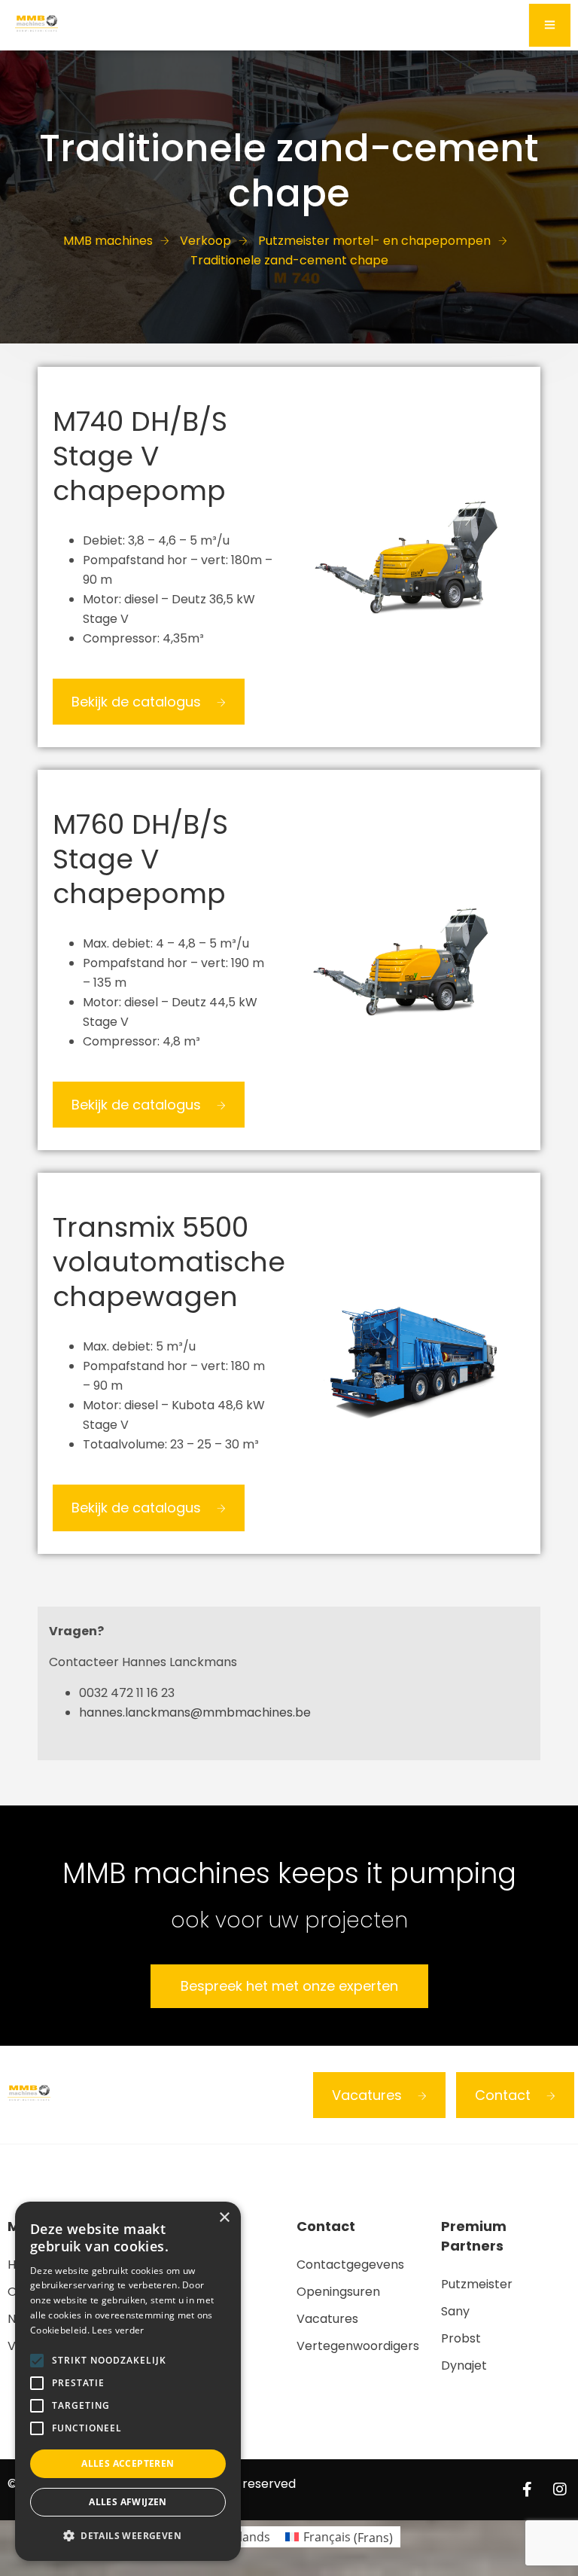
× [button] (224, 2218)
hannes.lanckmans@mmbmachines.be (195, 1712)
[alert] (128, 2381)
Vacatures (367, 2095)
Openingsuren (338, 2292)
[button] (128, 2536)
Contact (503, 2095)
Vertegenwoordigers (358, 2346)
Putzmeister (477, 2284)
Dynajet (464, 2365)
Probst (461, 2338)
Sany (455, 2311)
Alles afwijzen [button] (128, 2502)
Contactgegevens (350, 2265)
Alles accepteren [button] (128, 2463)
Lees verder (118, 2330)
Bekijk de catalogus (136, 702)
